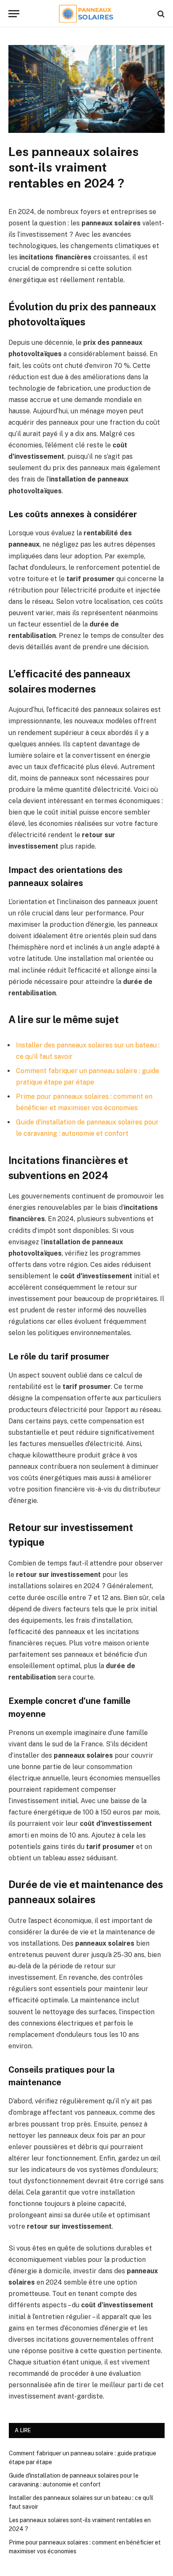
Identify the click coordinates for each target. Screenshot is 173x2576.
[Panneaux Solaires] (87, 14)
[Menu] (14, 14)
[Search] (160, 14)
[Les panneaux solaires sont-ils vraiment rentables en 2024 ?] (86, 131)
